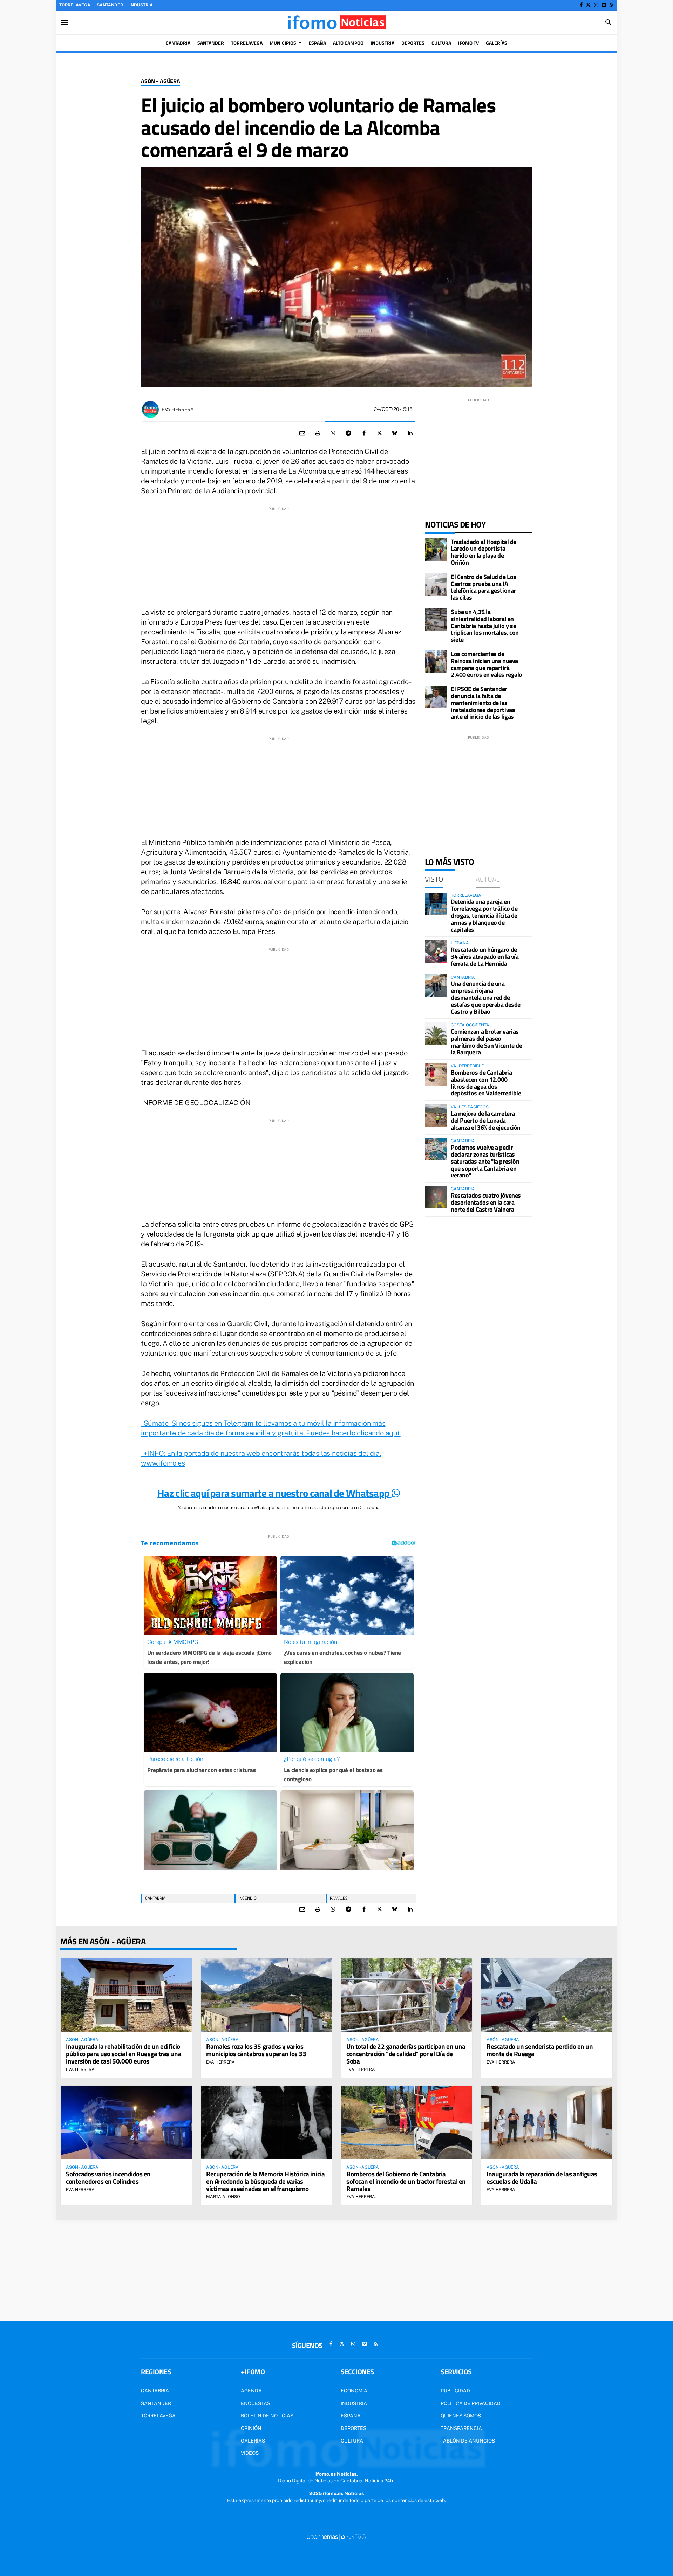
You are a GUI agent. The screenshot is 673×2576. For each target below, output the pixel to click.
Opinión (251, 2428)
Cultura (352, 2441)
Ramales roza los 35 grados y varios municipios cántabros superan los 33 (256, 2050)
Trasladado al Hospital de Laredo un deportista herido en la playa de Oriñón (484, 552)
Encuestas (256, 2403)
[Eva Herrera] (150, 409)
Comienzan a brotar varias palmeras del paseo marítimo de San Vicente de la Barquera (486, 1042)
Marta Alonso (223, 2197)
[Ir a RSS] (611, 5)
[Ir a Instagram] (596, 5)
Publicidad (455, 2391)
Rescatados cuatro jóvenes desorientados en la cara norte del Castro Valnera (486, 1202)
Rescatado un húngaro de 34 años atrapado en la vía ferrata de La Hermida (485, 956)
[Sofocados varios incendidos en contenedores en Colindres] (126, 2122)
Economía (354, 2391)
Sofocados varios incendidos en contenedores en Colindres (108, 2177)
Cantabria (155, 1898)
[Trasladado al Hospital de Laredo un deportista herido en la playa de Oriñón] (436, 550)
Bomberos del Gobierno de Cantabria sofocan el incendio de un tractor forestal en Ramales (406, 2181)
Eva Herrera (178, 409)
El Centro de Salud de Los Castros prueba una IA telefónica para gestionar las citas (484, 587)
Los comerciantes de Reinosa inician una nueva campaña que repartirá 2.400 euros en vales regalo (487, 664)
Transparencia (461, 2428)
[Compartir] (333, 433)
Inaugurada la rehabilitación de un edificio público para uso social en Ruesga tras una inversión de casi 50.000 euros (124, 2054)
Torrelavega (75, 5)
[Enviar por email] (302, 433)
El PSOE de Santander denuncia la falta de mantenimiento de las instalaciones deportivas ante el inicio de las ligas (483, 703)
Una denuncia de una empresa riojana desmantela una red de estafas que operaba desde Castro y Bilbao (486, 997)
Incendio (247, 1898)
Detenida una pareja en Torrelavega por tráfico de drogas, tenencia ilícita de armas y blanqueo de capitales (484, 915)
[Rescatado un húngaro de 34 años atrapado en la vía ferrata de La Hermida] (436, 951)
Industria (141, 5)
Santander (110, 5)
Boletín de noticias (267, 2416)
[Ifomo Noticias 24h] (336, 22)
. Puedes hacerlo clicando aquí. (352, 1433)
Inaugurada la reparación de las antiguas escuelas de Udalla (542, 2177)
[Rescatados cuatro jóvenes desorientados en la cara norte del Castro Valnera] (436, 1197)
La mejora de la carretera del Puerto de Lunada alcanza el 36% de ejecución (486, 1120)
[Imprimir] (318, 433)
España (351, 2416)
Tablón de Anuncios (468, 2441)
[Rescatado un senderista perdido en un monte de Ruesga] (547, 1995)
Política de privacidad (471, 2403)
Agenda (251, 2391)
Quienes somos (461, 2416)
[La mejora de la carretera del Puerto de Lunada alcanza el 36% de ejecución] (436, 1115)
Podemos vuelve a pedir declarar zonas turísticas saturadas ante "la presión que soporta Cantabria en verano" (485, 1161)
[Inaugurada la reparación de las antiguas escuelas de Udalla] (547, 2122)
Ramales (339, 1898)
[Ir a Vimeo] (604, 5)
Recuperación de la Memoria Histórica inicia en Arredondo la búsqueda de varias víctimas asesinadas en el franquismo (266, 2181)
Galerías (253, 2441)
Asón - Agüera (161, 81)
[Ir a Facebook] (581, 5)
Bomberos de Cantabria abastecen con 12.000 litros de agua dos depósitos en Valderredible (486, 1083)
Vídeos (250, 2453)
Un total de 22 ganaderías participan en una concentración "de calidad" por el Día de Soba (406, 2054)
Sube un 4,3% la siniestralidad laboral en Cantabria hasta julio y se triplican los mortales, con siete (485, 626)
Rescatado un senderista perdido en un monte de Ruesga (540, 2050)
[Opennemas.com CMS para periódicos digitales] (336, 2537)
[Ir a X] (588, 5)
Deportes (354, 2428)
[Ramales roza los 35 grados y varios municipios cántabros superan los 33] (266, 1995)
